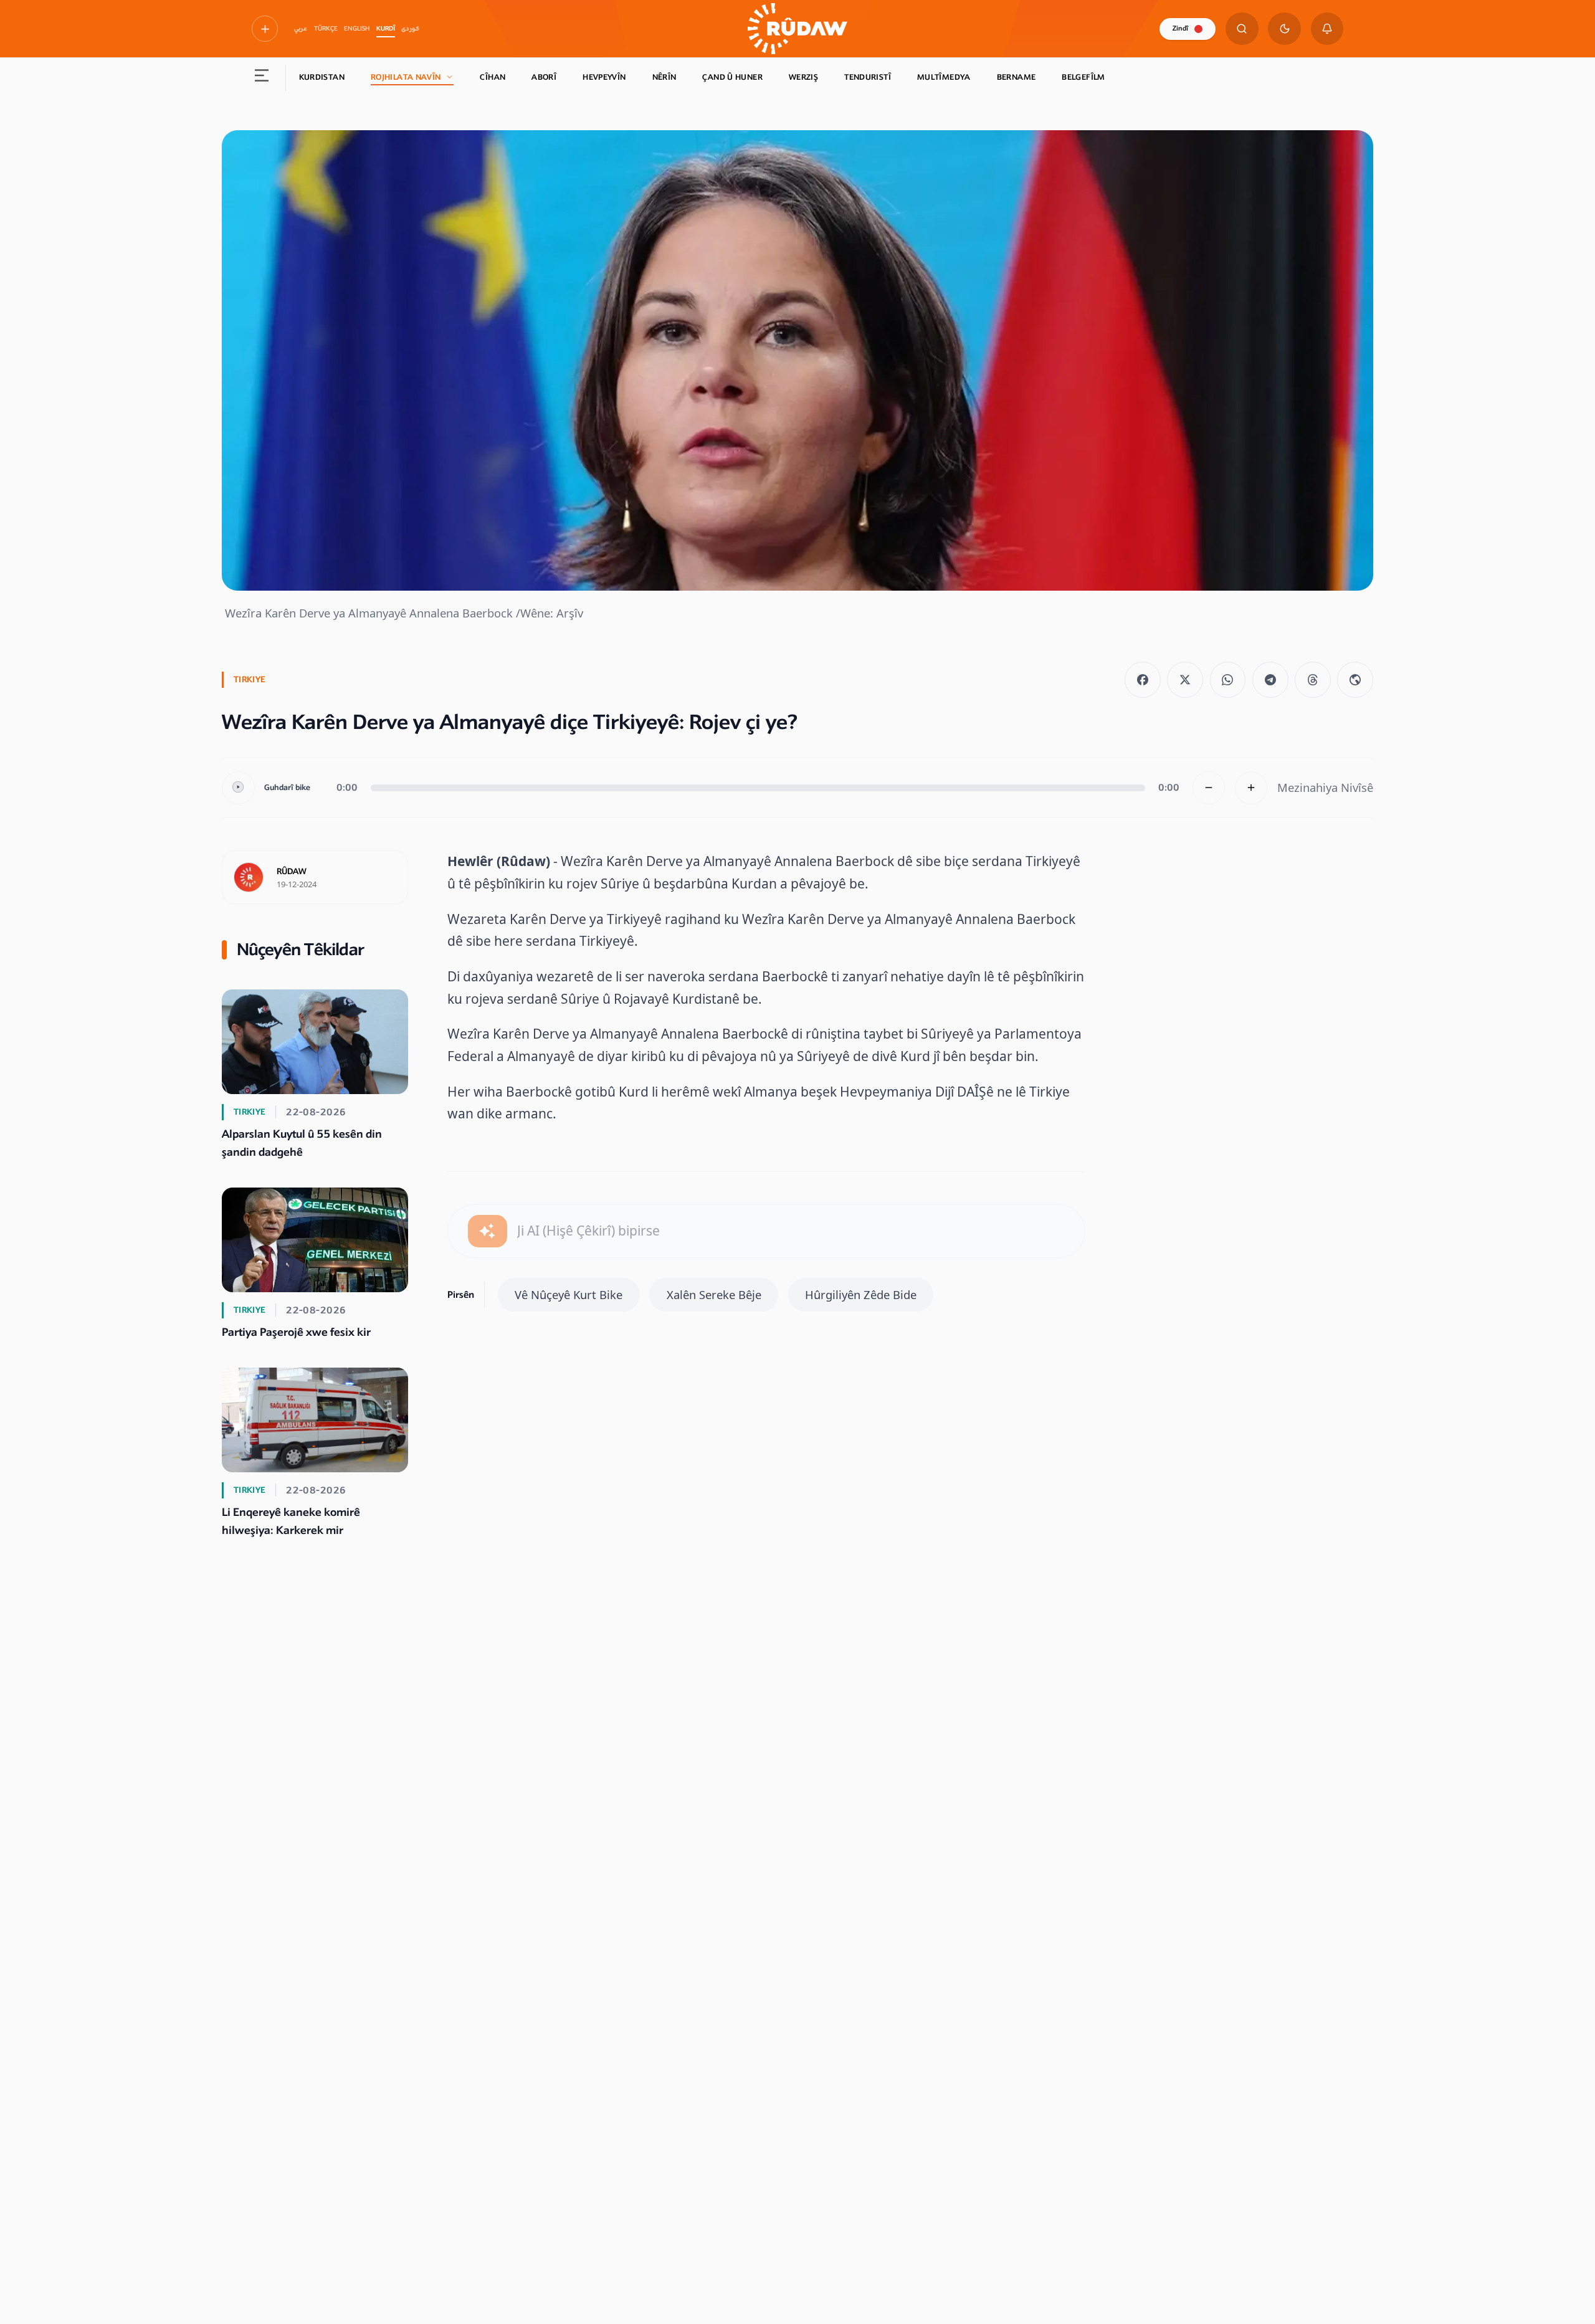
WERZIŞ (803, 77)
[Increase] (1251, 788)
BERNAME (1017, 77)
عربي (301, 29)
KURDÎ (386, 29)
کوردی (410, 29)
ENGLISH (357, 29)
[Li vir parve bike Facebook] (1143, 680)
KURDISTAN (322, 77)
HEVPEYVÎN (604, 77)
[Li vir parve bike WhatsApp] (1228, 680)
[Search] (1242, 29)
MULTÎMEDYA (944, 77)
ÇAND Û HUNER (732, 77)
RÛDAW (292, 872)
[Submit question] (488, 1231)
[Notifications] (1327, 29)
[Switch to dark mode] (1284, 29)
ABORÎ (544, 77)
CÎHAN (493, 77)
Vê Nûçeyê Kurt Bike (569, 1294)
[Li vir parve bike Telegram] (1270, 680)
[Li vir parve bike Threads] (1313, 680)
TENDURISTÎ (868, 77)
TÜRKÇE (326, 29)
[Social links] (265, 29)
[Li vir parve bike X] (1185, 680)
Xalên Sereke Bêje (714, 1294)
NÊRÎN (664, 77)
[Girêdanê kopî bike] (1355, 680)
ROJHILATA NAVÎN (406, 77)
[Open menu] (262, 78)
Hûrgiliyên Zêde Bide (861, 1294)
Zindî (1180, 28)
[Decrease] (1209, 788)
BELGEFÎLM (1083, 77)
